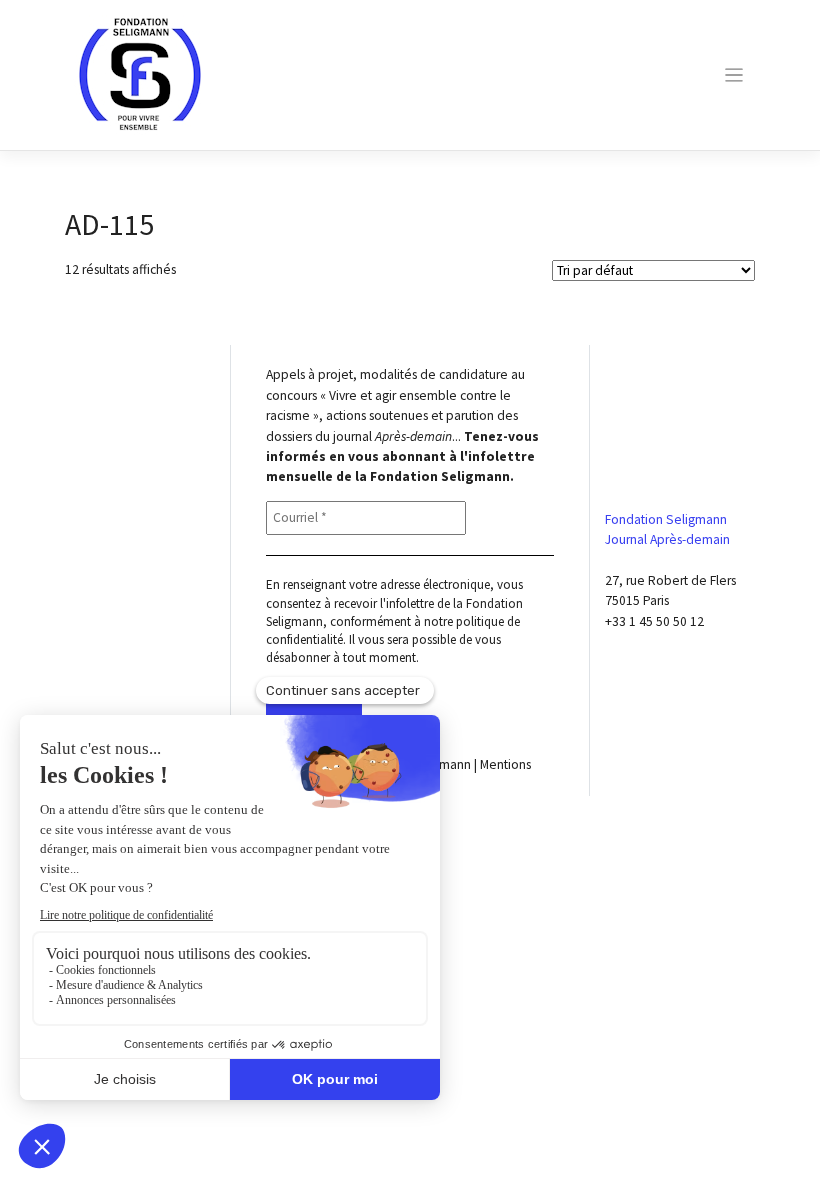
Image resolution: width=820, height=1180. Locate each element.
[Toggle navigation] (733, 75)
